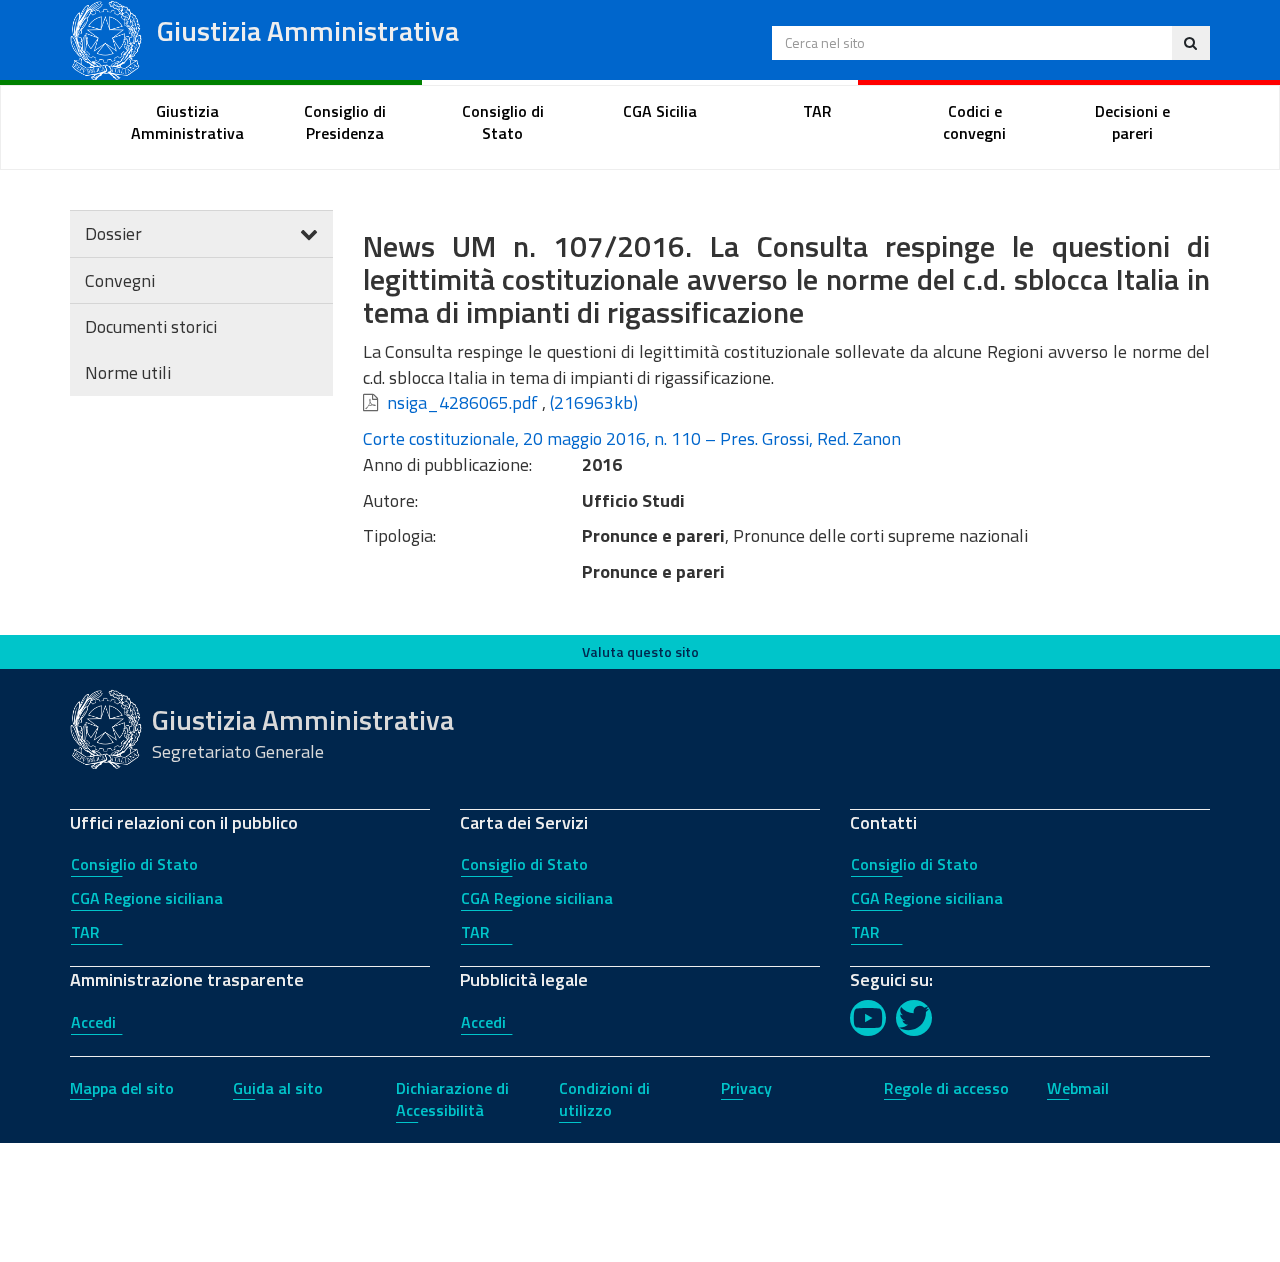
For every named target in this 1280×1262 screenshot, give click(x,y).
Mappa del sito (122, 1088)
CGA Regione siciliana (147, 898)
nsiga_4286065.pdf (462, 402)
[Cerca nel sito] (1190, 43)
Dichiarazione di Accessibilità (452, 1099)
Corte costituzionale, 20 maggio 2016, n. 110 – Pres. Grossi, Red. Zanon (632, 438)
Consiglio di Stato (134, 864)
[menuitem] (188, 123)
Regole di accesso (946, 1088)
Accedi (93, 1022)
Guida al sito (278, 1088)
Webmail (1078, 1088)
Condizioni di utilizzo (604, 1099)
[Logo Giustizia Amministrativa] (106, 38)
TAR (85, 932)
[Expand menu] (309, 233)
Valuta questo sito (640, 651)
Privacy (746, 1088)
